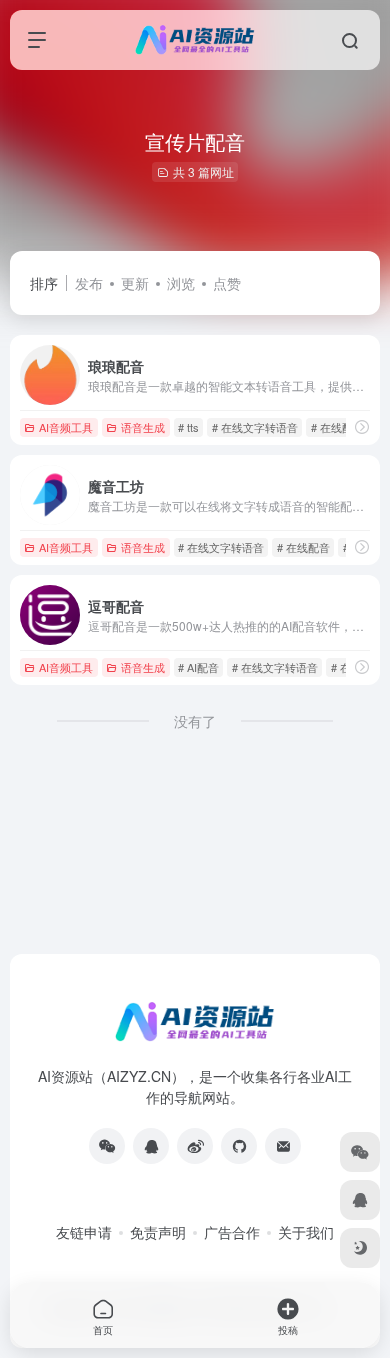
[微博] (195, 1146)
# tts (188, 427)
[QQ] (151, 1146)
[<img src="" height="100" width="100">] (107, 1146)
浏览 (181, 283)
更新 (135, 283)
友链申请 (84, 1232)
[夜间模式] (360, 1248)
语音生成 (143, 427)
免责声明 (158, 1232)
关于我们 (306, 1232)
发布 (89, 283)
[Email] (283, 1146)
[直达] (362, 426)
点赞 (227, 283)
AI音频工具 (66, 427)
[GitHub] (239, 1146)
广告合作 (232, 1232)
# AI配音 (198, 667)
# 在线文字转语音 (255, 427)
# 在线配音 (337, 427)
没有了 (195, 721)
